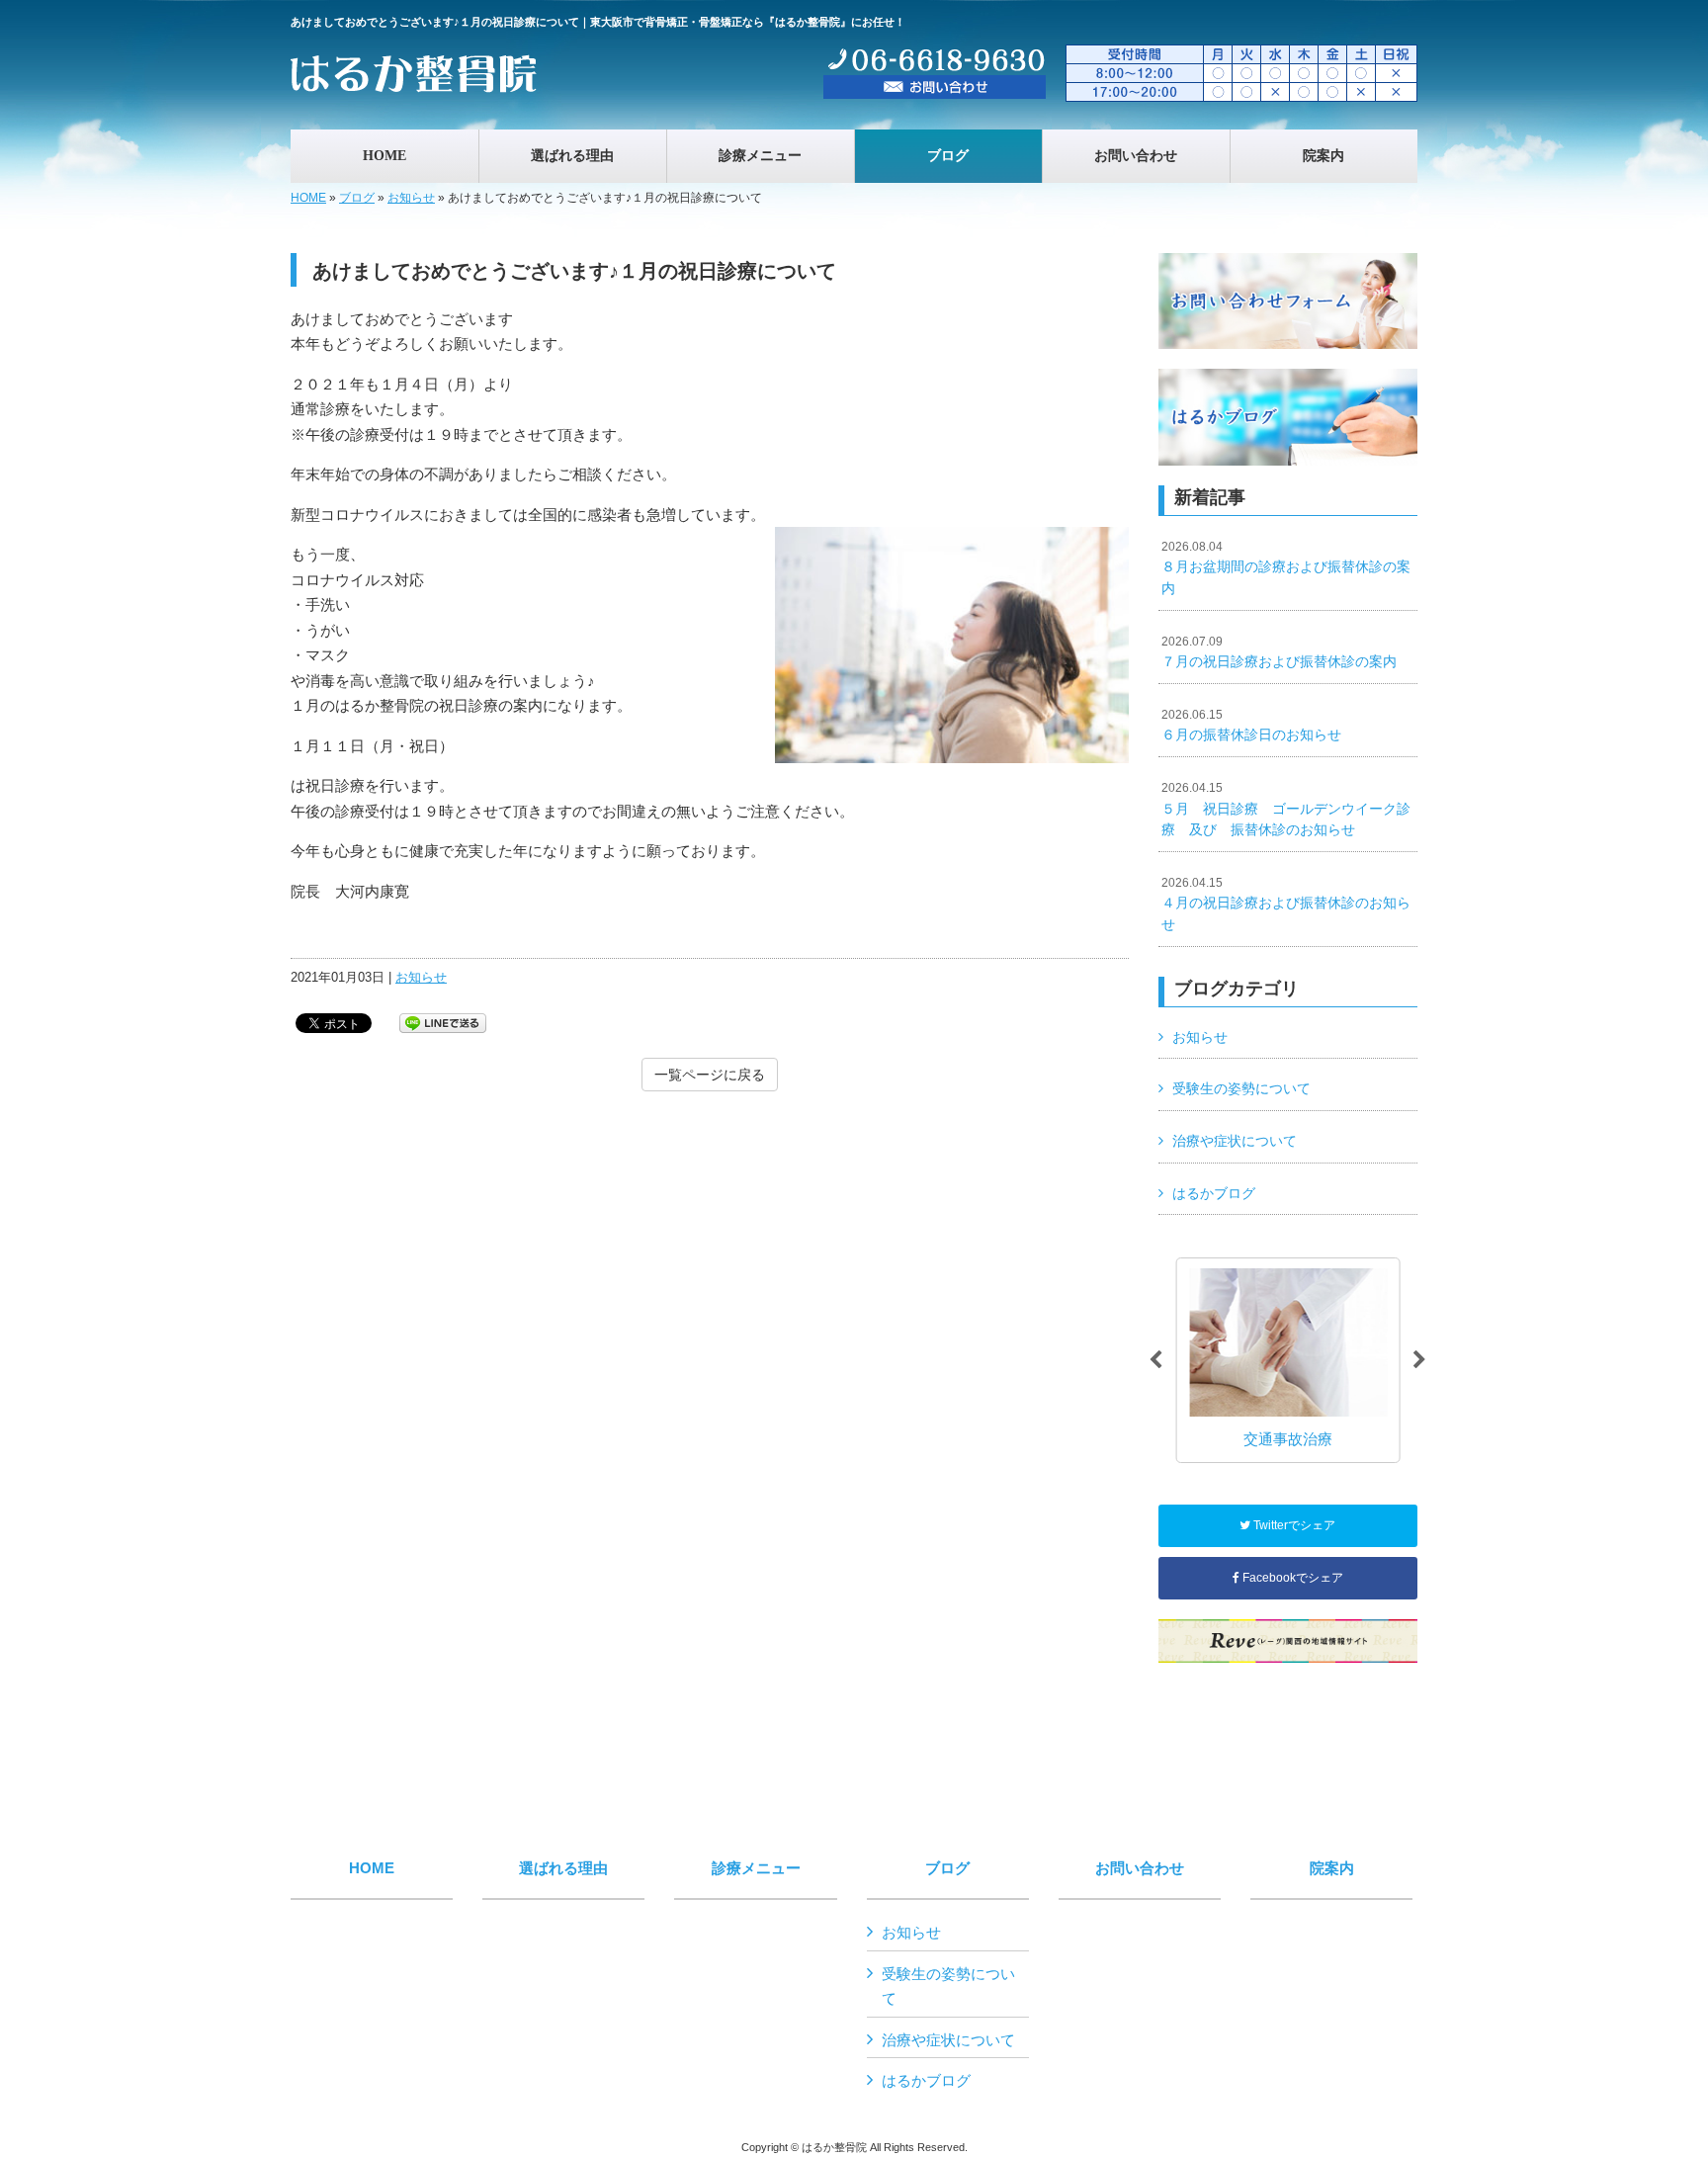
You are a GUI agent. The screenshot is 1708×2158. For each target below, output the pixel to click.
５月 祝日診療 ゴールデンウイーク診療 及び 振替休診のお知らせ (1286, 809)
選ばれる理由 (563, 1868)
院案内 (1332, 1868)
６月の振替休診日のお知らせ (1251, 726)
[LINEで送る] (443, 1022)
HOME (308, 198)
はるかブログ (1214, 1193)
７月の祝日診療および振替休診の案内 (1279, 652)
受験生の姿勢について (1241, 1088)
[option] (1287, 1360)
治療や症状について (1235, 1141)
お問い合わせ (1140, 1868)
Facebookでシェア (1291, 1578)
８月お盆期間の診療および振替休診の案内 (1286, 568)
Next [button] (1419, 1360)
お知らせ (411, 198)
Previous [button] (1155, 1360)
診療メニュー (756, 1868)
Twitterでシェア (1293, 1525)
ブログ (357, 198)
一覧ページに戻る (710, 1075)
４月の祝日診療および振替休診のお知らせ (1286, 904)
